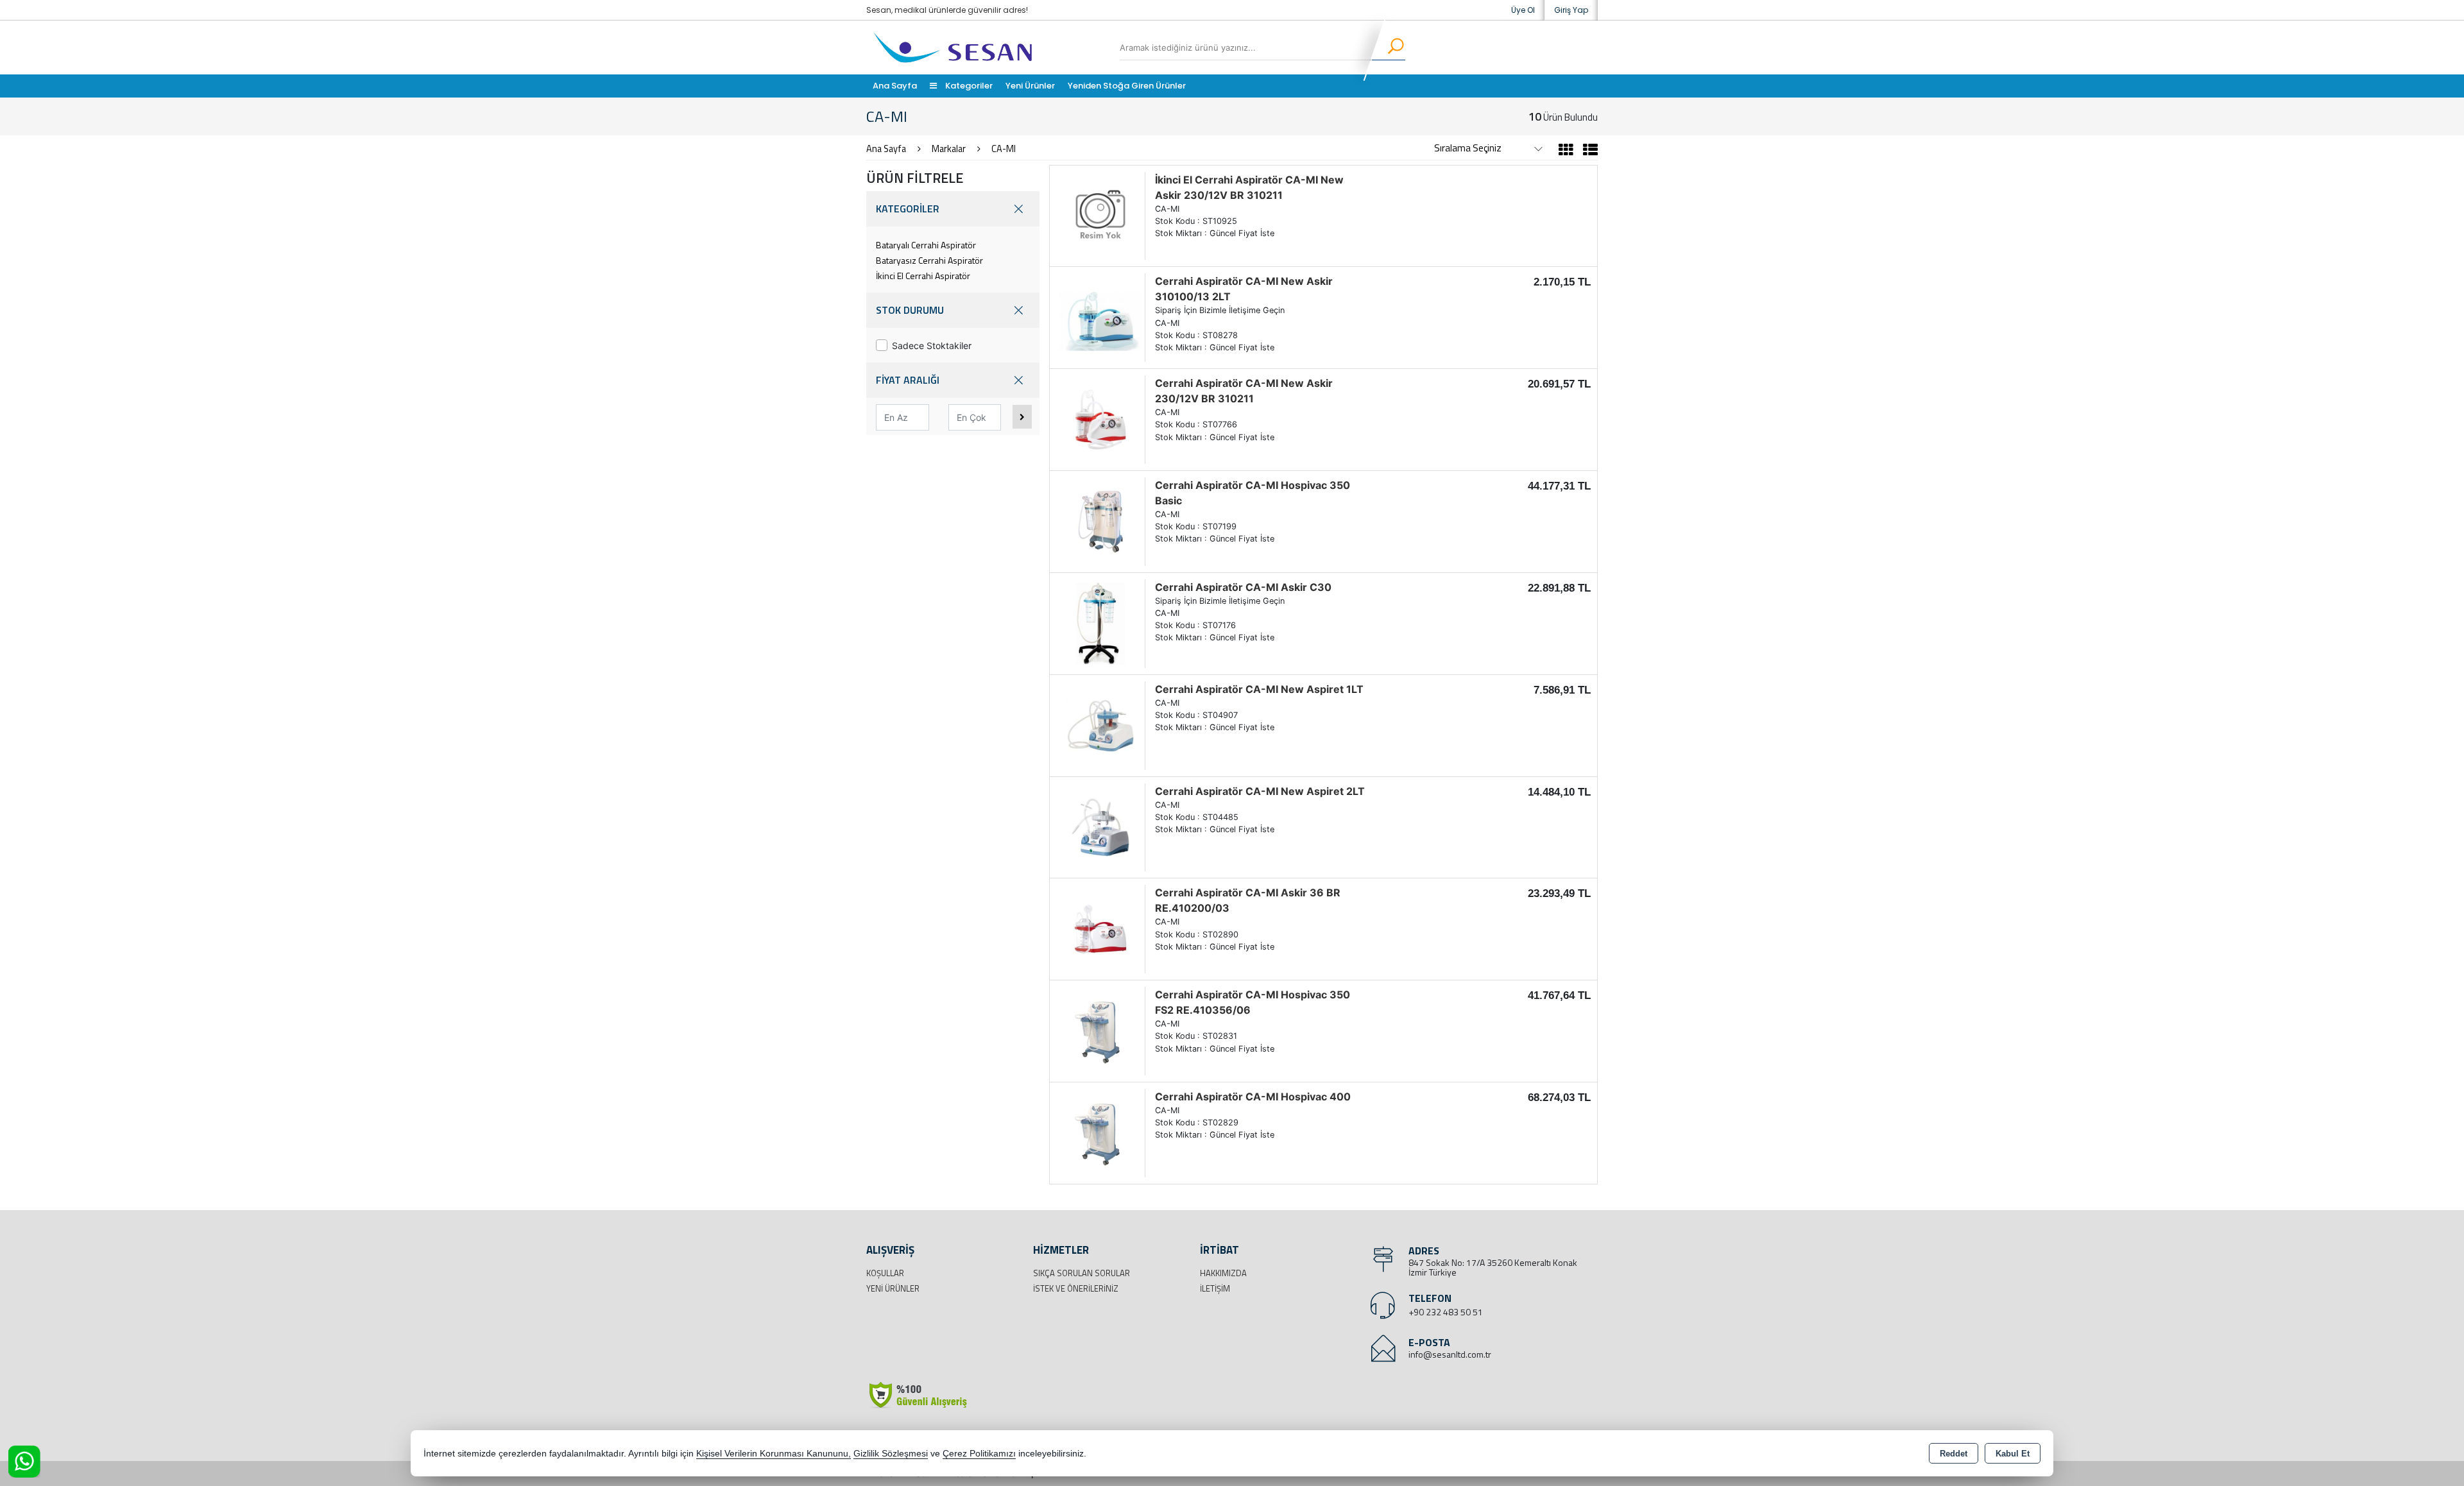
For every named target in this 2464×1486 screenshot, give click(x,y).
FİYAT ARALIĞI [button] (908, 380)
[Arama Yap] (1388, 47)
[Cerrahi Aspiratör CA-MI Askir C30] (1100, 622)
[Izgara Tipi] (1566, 151)
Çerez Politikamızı (979, 1454)
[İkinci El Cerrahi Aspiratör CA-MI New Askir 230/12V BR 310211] (1100, 215)
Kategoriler (968, 86)
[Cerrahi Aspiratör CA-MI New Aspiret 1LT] (1100, 724)
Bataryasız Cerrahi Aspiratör (929, 260)
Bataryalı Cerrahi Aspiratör (926, 245)
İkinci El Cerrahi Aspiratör (923, 276)
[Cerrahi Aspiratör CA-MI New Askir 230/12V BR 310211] (1100, 418)
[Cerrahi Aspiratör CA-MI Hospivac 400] (1100, 1132)
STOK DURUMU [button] (910, 310)
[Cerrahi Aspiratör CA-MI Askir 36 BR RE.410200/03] (1100, 928)
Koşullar (885, 1273)
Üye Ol (1523, 10)
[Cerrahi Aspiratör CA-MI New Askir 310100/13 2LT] (1100, 317)
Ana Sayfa (895, 86)
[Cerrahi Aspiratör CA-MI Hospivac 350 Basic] (1100, 520)
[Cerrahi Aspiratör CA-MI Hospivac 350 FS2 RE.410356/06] (1100, 1030)
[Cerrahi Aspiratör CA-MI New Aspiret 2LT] (1100, 826)
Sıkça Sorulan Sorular (1082, 1273)
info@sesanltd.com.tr (1450, 1354)
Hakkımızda (1223, 1273)
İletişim (1215, 1288)
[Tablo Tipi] (1587, 151)
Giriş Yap (1571, 10)
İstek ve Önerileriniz (1076, 1288)
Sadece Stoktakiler (932, 346)
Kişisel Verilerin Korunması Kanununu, (774, 1454)
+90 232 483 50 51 (1446, 1312)
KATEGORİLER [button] (908, 209)
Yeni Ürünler (893, 1288)
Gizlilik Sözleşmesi (891, 1454)
